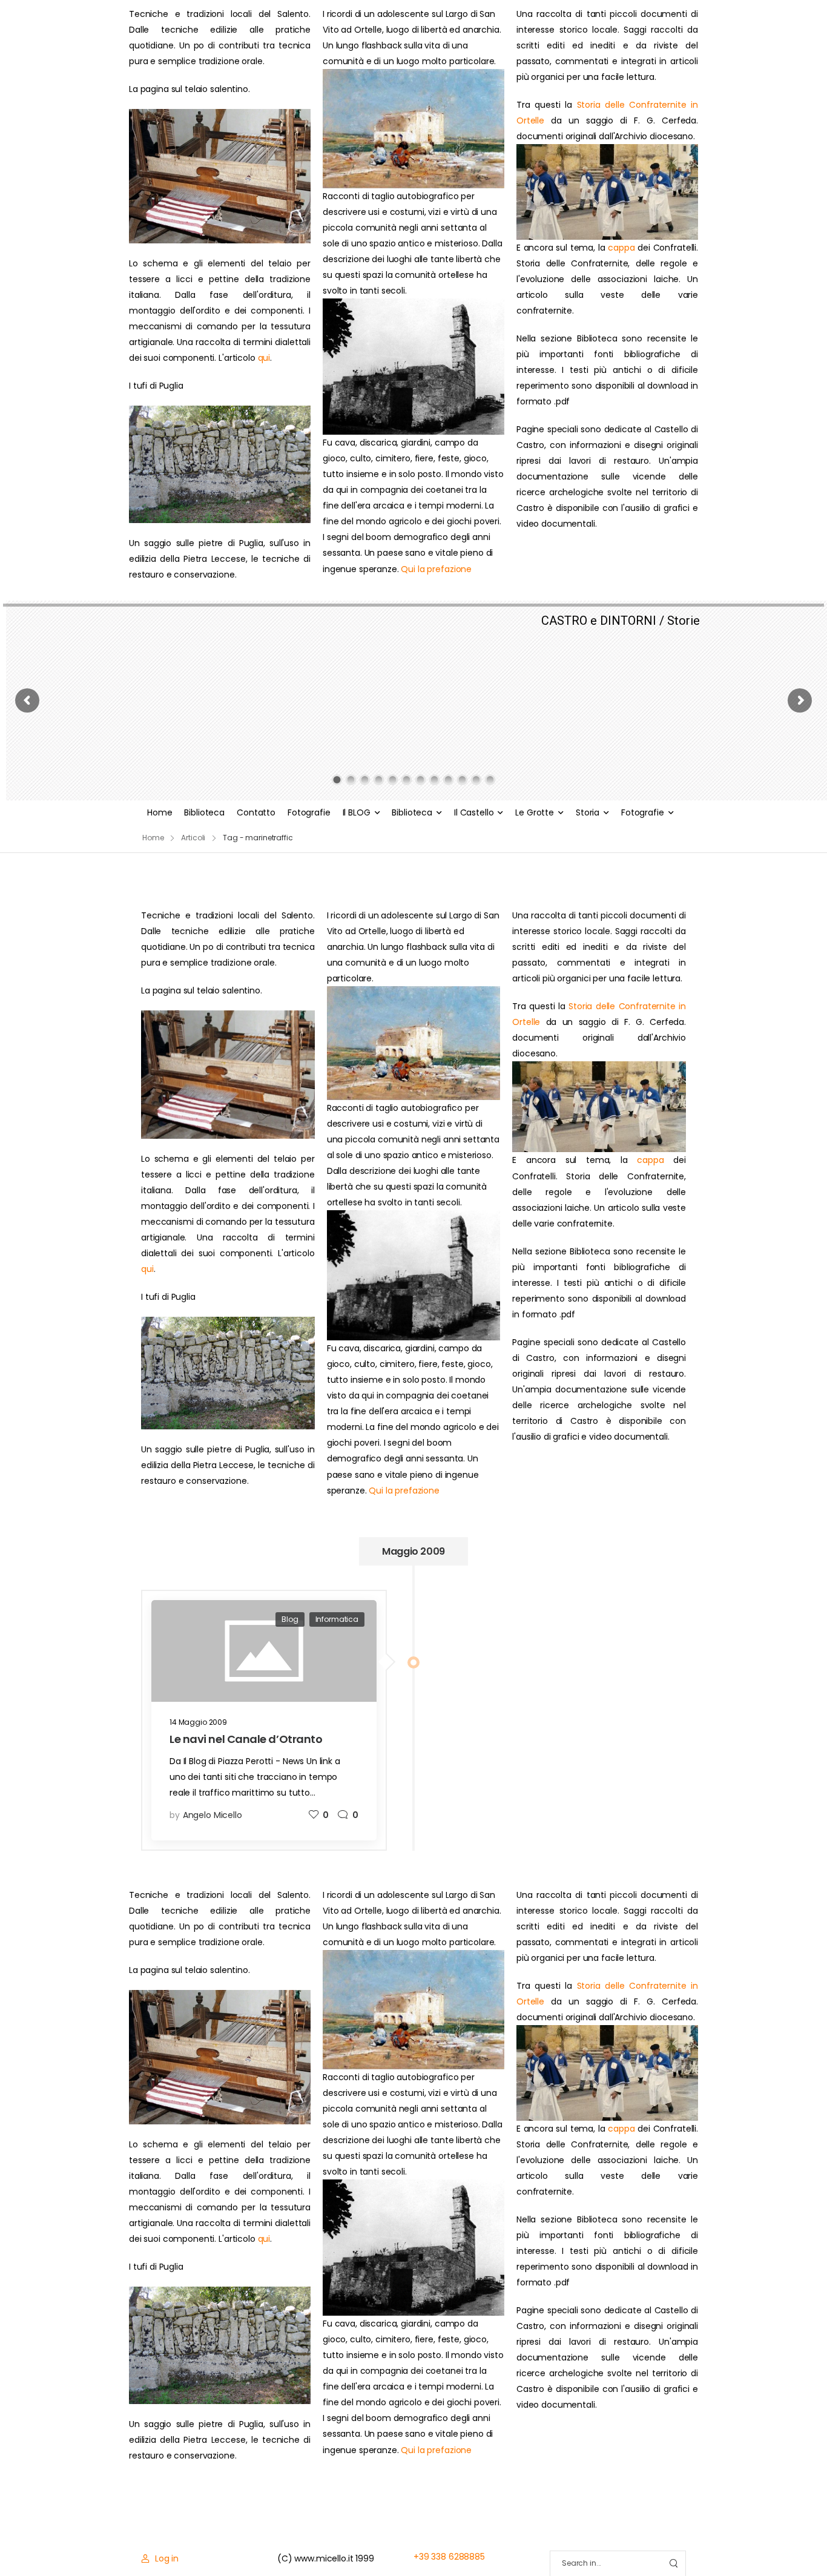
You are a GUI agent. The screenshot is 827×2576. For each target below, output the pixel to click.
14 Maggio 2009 (198, 1722)
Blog (290, 1619)
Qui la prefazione (436, 569)
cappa (621, 248)
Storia (588, 812)
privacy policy (762, 2540)
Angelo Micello (213, 1815)
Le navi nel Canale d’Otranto (246, 1739)
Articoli (193, 838)
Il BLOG (357, 812)
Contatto (256, 812)
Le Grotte (535, 812)
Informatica (337, 1619)
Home (160, 812)
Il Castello (474, 812)
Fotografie (309, 812)
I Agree (522, 2540)
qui (264, 358)
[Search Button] (673, 2564)
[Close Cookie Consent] (805, 2540)
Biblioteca (204, 812)
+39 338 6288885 (449, 2557)
